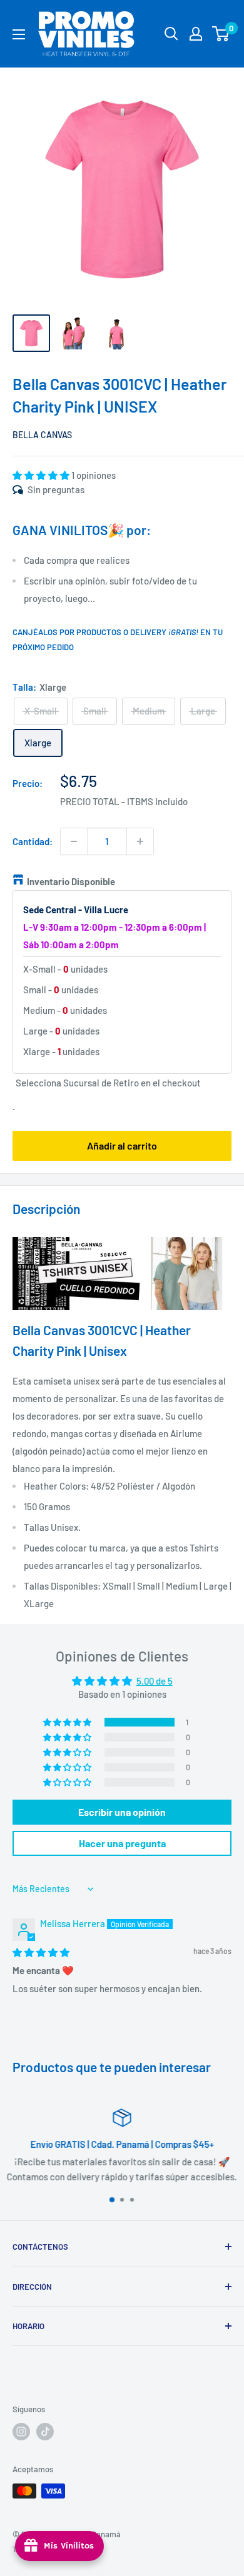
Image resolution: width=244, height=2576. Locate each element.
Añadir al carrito (122, 1145)
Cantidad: (33, 841)
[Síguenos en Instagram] (21, 2432)
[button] (42, 475)
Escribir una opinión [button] (122, 1812)
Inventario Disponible (71, 881)
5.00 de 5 (155, 1681)
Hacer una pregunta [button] (122, 1843)
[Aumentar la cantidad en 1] (140, 841)
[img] (41, 1952)
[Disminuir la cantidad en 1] (74, 841)
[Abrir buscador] (171, 34)
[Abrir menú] (19, 34)
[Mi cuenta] (196, 34)
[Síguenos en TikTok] (45, 2432)
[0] (221, 34)
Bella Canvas (42, 435)
